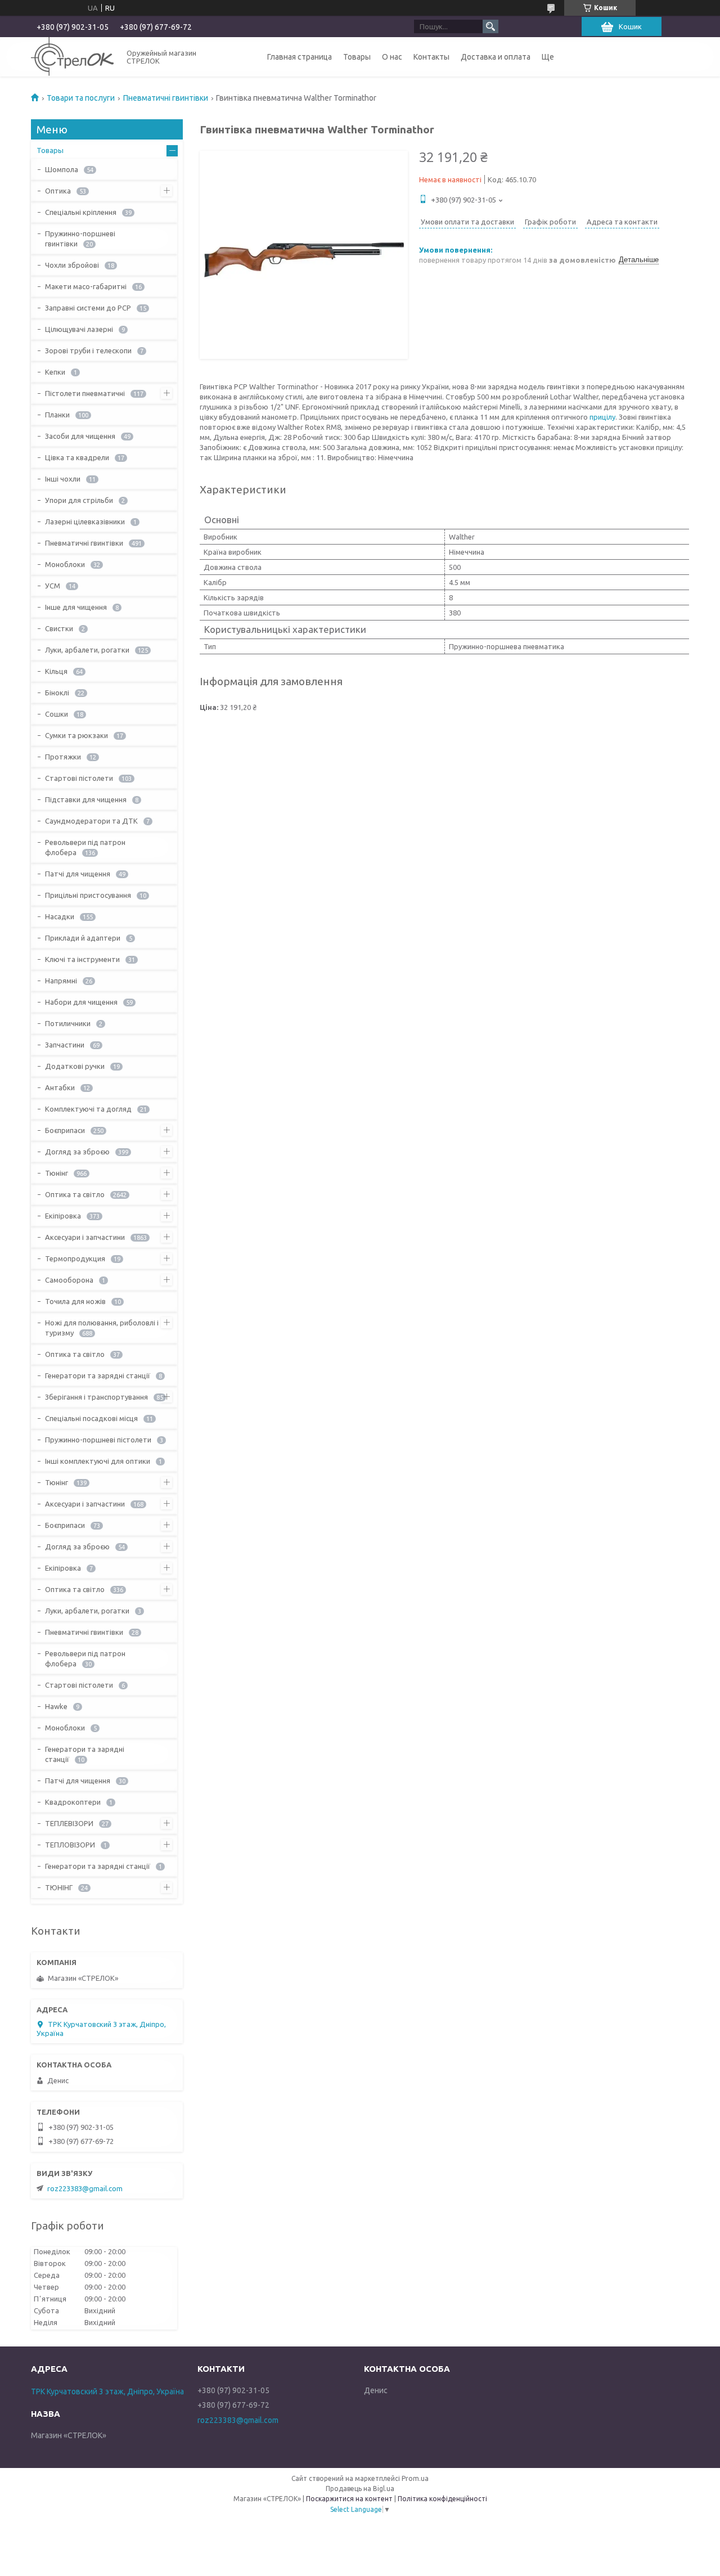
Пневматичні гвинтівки (166, 98)
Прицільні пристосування (88, 895)
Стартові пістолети (79, 778)
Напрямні (61, 981)
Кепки (55, 372)
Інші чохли (63, 479)
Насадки (60, 916)
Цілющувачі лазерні (79, 329)
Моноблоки (65, 564)
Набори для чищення (81, 1002)
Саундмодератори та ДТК (91, 821)
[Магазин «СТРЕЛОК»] (72, 57)
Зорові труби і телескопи (88, 350)
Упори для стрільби (79, 500)
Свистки (59, 628)
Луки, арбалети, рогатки (87, 650)
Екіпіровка (63, 1216)
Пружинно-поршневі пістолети (98, 1440)
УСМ (53, 586)
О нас (392, 57)
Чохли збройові (72, 265)
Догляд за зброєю (77, 1152)
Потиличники (68, 1023)
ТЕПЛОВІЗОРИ (70, 1845)
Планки (57, 415)
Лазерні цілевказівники (85, 522)
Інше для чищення (76, 607)
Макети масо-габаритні (86, 286)
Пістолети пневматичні (85, 393)
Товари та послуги (81, 98)
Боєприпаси (65, 1130)
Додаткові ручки (75, 1066)
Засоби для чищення (80, 436)
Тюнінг (57, 1173)
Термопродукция (75, 1258)
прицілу (602, 417)
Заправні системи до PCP (88, 308)
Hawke (56, 1706)
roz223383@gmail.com (85, 2188)
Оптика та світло (75, 1194)
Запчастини (65, 1045)
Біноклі (57, 693)
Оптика (58, 191)
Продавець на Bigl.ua (360, 2489)
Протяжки (63, 757)
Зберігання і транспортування (96, 1397)
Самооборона (69, 1280)
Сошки (57, 714)
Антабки (60, 1087)
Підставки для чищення (86, 799)
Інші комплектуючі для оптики (98, 1461)
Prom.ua (415, 2478)
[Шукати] (490, 26)
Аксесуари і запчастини (85, 1237)
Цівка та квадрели (77, 457)
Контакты (431, 57)
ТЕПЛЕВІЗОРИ (69, 1823)
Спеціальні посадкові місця (91, 1418)
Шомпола (62, 169)
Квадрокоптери (73, 1802)
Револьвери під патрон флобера (85, 847)
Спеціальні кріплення (81, 212)
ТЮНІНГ (59, 1887)
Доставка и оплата (496, 57)
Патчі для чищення (78, 874)
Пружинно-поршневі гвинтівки (80, 239)
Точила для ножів (75, 1301)
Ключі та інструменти (82, 959)
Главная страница (300, 57)
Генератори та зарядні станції (98, 1375)
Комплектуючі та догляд (88, 1109)
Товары (357, 57)
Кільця (56, 671)
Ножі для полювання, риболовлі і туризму (102, 1328)
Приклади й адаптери (83, 938)
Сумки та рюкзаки (76, 735)
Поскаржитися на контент (349, 2499)
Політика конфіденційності (442, 2499)
